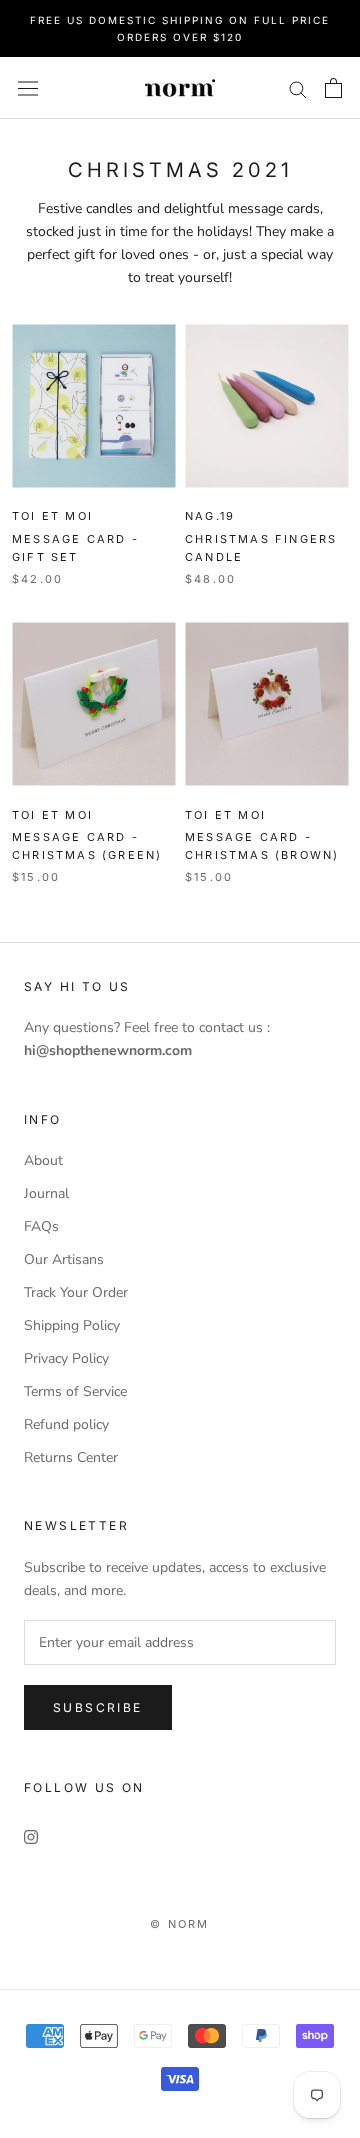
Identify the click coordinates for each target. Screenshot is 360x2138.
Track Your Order (76, 1292)
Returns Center (71, 1457)
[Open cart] (333, 88)
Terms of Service (75, 1391)
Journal (46, 1193)
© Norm (179, 1924)
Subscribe (98, 1707)
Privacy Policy (66, 1358)
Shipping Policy (72, 1325)
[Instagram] (31, 1835)
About (43, 1160)
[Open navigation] (28, 87)
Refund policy (66, 1424)
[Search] (298, 88)
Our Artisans (64, 1259)
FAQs (41, 1226)
